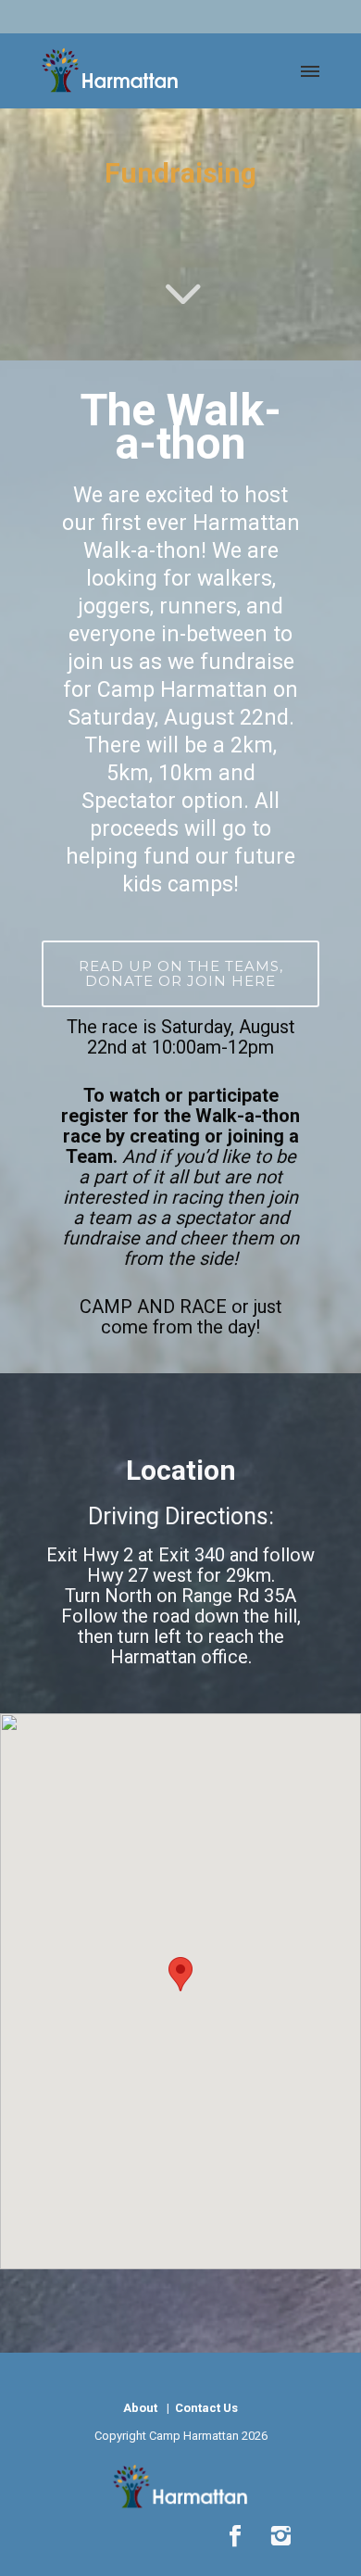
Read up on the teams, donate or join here (181, 973)
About (140, 2408)
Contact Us (205, 2408)
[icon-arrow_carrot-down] (180, 316)
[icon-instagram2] (280, 2537)
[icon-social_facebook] (240, 2537)
